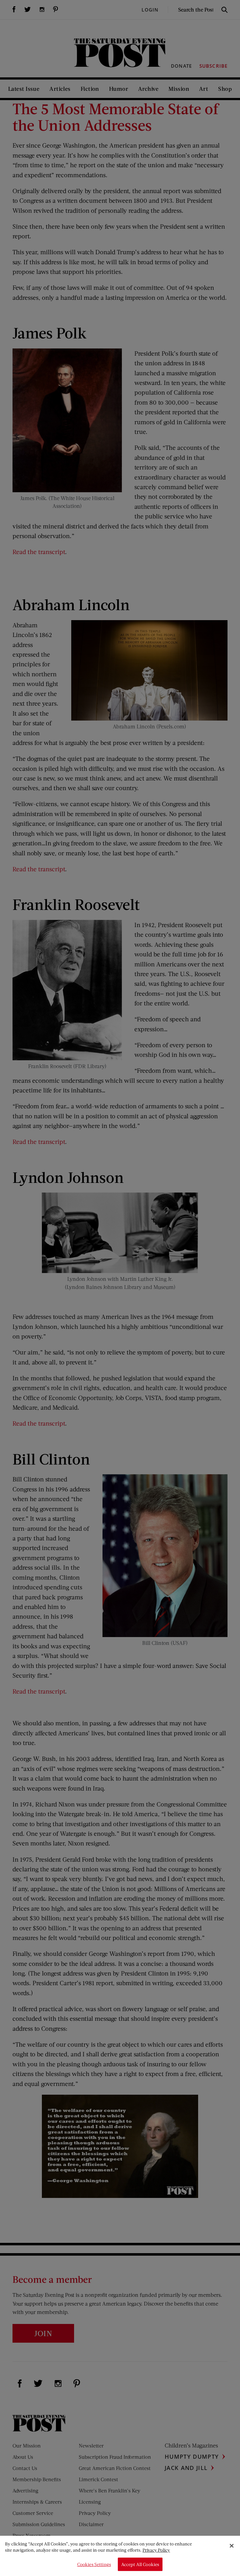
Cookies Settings (94, 2564)
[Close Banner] (232, 2546)
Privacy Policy (156, 2550)
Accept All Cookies (140, 2564)
